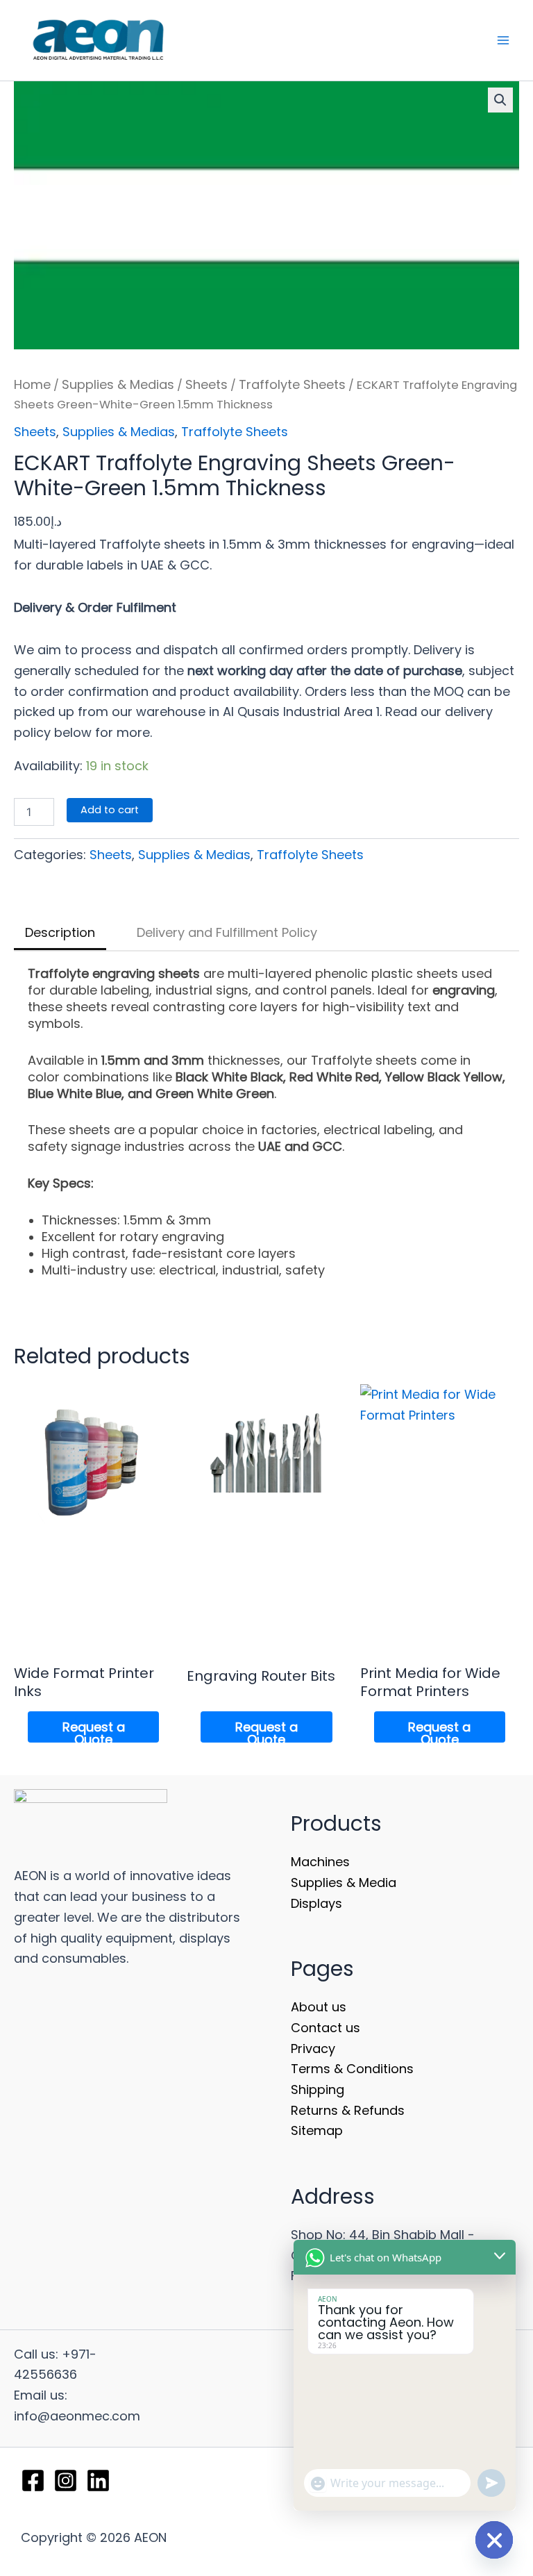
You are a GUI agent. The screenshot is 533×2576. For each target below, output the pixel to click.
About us (319, 2007)
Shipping (318, 2089)
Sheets (206, 384)
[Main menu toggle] (504, 41)
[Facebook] (33, 2481)
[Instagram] (66, 2481)
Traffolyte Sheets (292, 384)
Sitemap (317, 2130)
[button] (500, 100)
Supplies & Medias (118, 384)
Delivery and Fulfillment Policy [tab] (227, 932)
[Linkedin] (98, 2481)
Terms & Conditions (352, 2069)
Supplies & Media (344, 1883)
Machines (320, 1862)
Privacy (313, 2049)
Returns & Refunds (348, 2110)
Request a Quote (94, 1730)
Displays (316, 1903)
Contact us (325, 2028)
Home (32, 384)
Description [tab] (60, 932)
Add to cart (110, 810)
